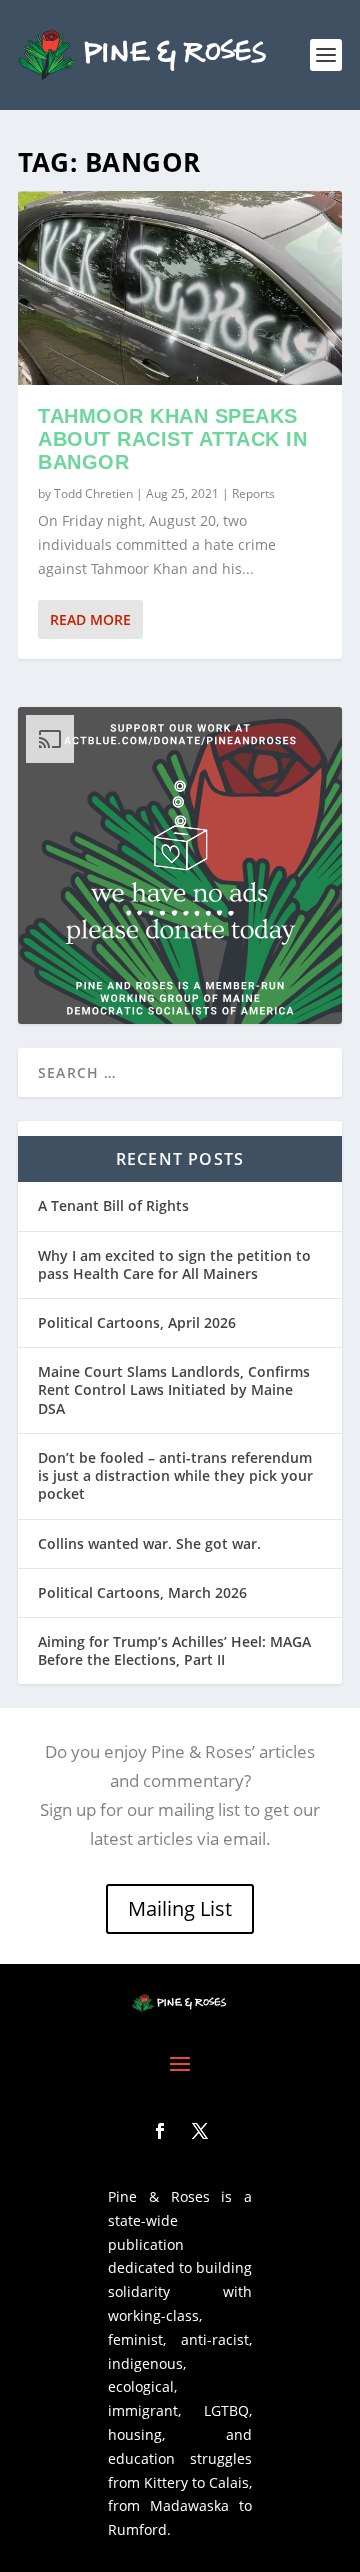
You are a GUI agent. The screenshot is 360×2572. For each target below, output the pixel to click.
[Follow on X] (200, 2131)
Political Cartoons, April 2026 (137, 1322)
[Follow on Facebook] (160, 2131)
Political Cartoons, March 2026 (142, 1592)
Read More (90, 619)
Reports (253, 493)
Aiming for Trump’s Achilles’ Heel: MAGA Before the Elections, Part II (174, 1650)
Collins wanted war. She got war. (149, 1543)
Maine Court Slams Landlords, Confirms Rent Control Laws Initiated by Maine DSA (174, 1389)
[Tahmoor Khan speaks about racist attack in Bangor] (180, 288)
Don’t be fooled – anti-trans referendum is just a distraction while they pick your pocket (175, 1475)
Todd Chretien (93, 493)
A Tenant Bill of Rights (113, 1205)
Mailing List (180, 1908)
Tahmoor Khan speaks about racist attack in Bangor (172, 439)
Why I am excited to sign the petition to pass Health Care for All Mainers (174, 1264)
